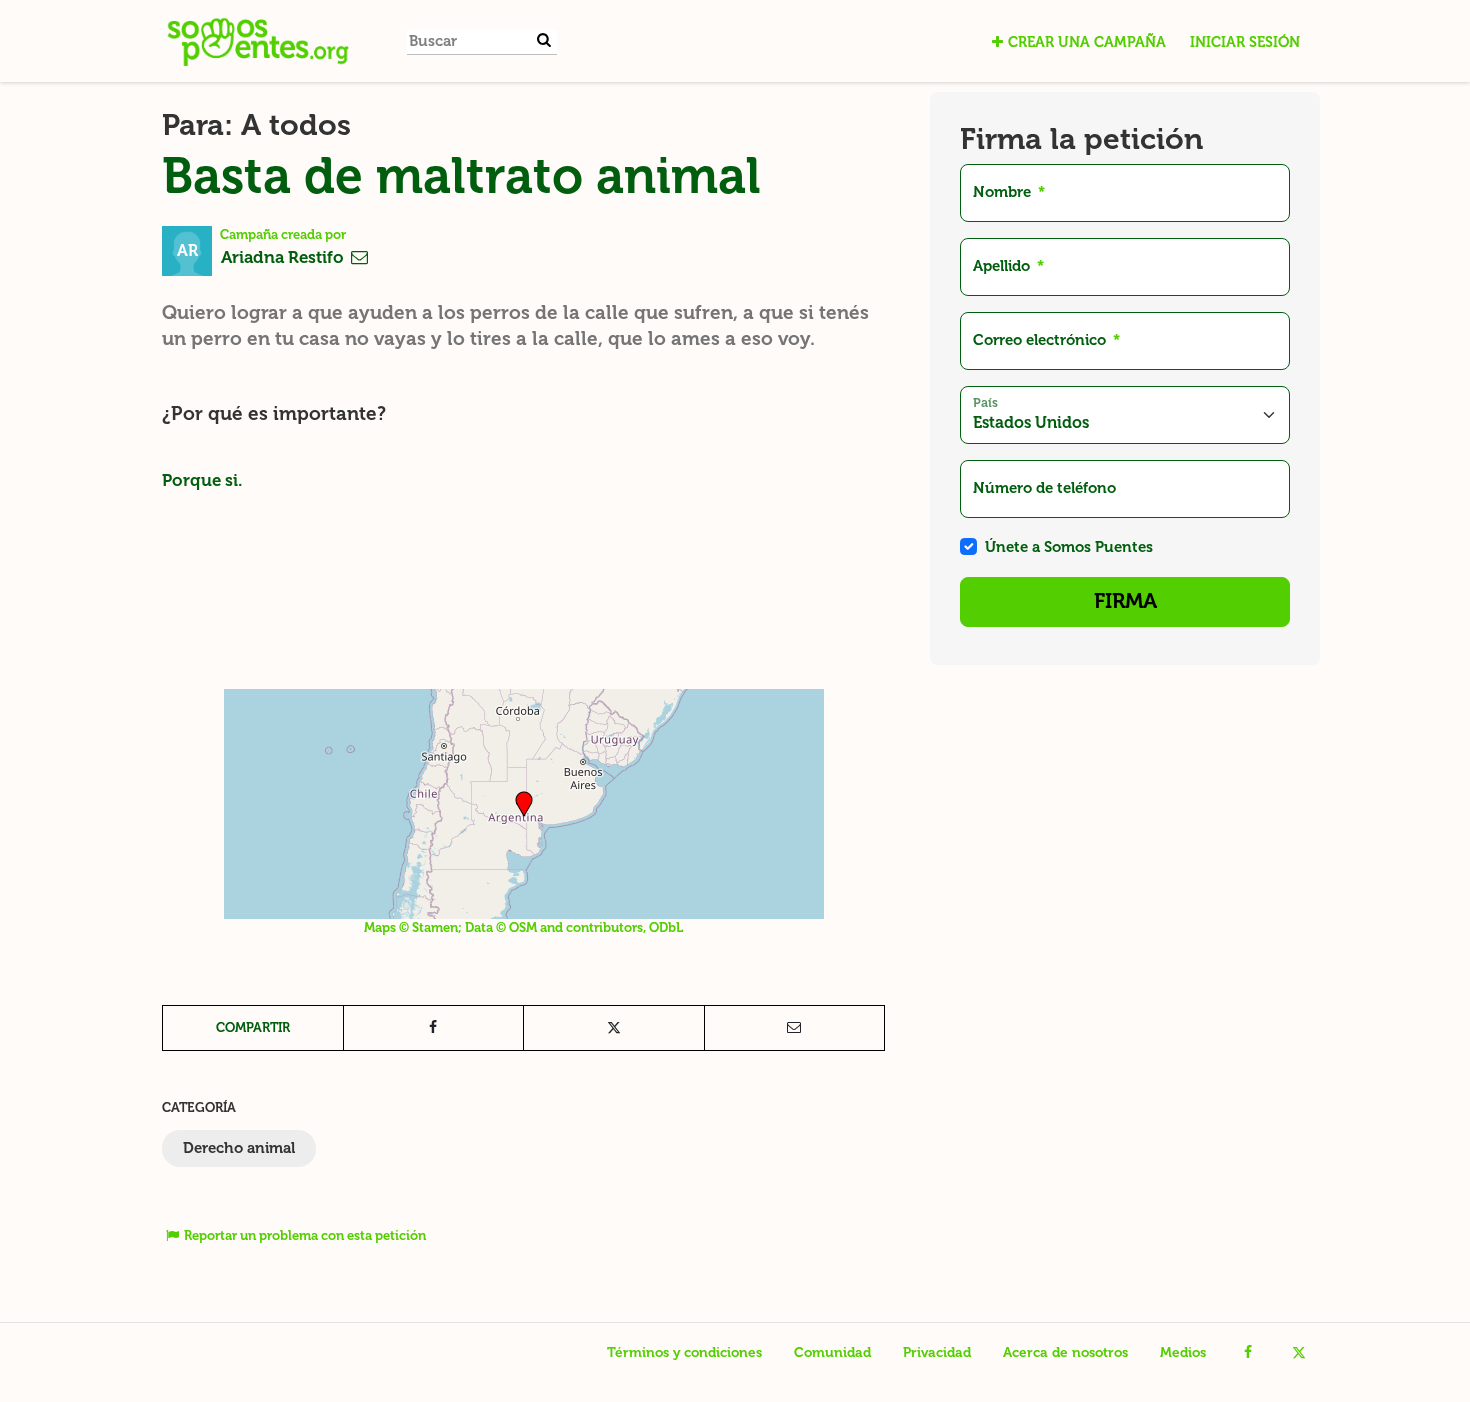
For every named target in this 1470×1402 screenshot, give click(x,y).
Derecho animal (239, 1148)
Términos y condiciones (684, 1352)
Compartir (253, 1027)
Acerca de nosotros (1065, 1352)
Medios (1183, 1352)
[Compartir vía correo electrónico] (795, 1028)
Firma (1125, 601)
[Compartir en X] (614, 1028)
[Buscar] (544, 40)
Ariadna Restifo (284, 257)
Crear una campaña (1087, 42)
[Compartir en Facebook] (434, 1028)
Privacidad (937, 1352)
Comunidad (832, 1352)
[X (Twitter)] (1298, 1353)
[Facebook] (1247, 1353)
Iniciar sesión (1245, 42)
